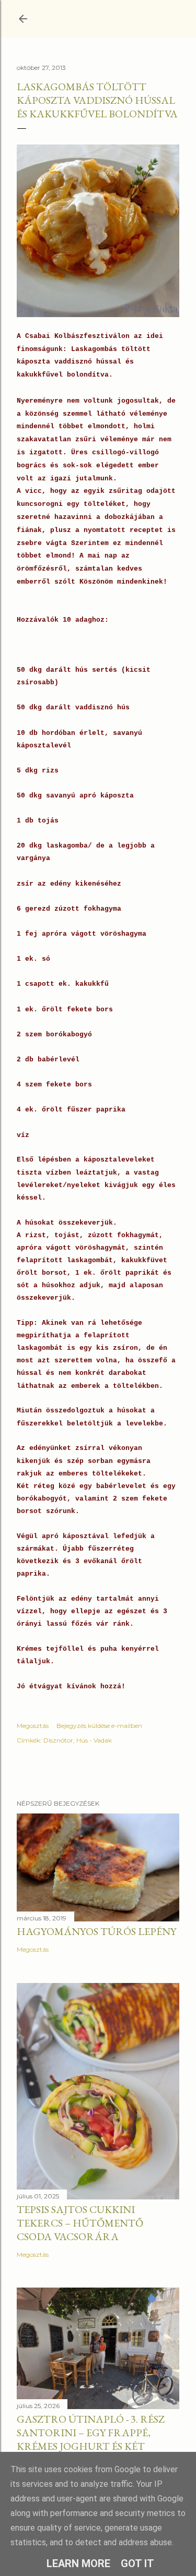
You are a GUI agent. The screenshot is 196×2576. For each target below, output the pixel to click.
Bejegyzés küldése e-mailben (99, 1726)
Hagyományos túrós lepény (96, 1931)
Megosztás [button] (33, 1726)
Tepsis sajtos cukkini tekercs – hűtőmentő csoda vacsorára (80, 2223)
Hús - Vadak (94, 1740)
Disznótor (58, 1740)
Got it (137, 2563)
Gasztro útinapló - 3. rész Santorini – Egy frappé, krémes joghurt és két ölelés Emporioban (91, 2439)
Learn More (78, 2563)
